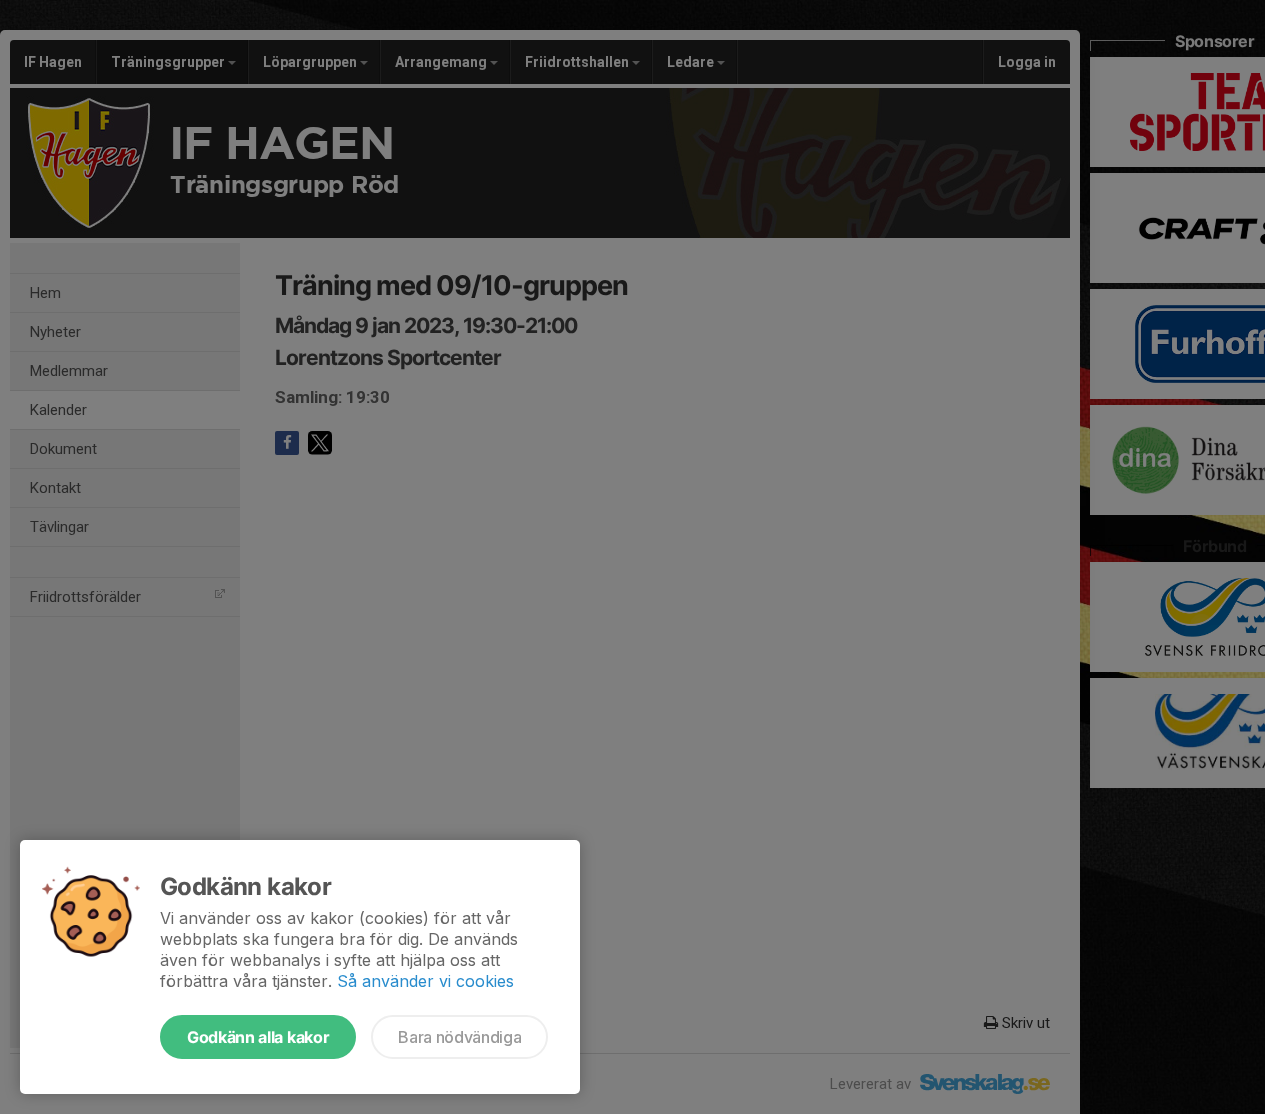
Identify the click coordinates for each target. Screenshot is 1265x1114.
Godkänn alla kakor (258, 1037)
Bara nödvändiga (459, 1037)
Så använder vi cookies (425, 981)
